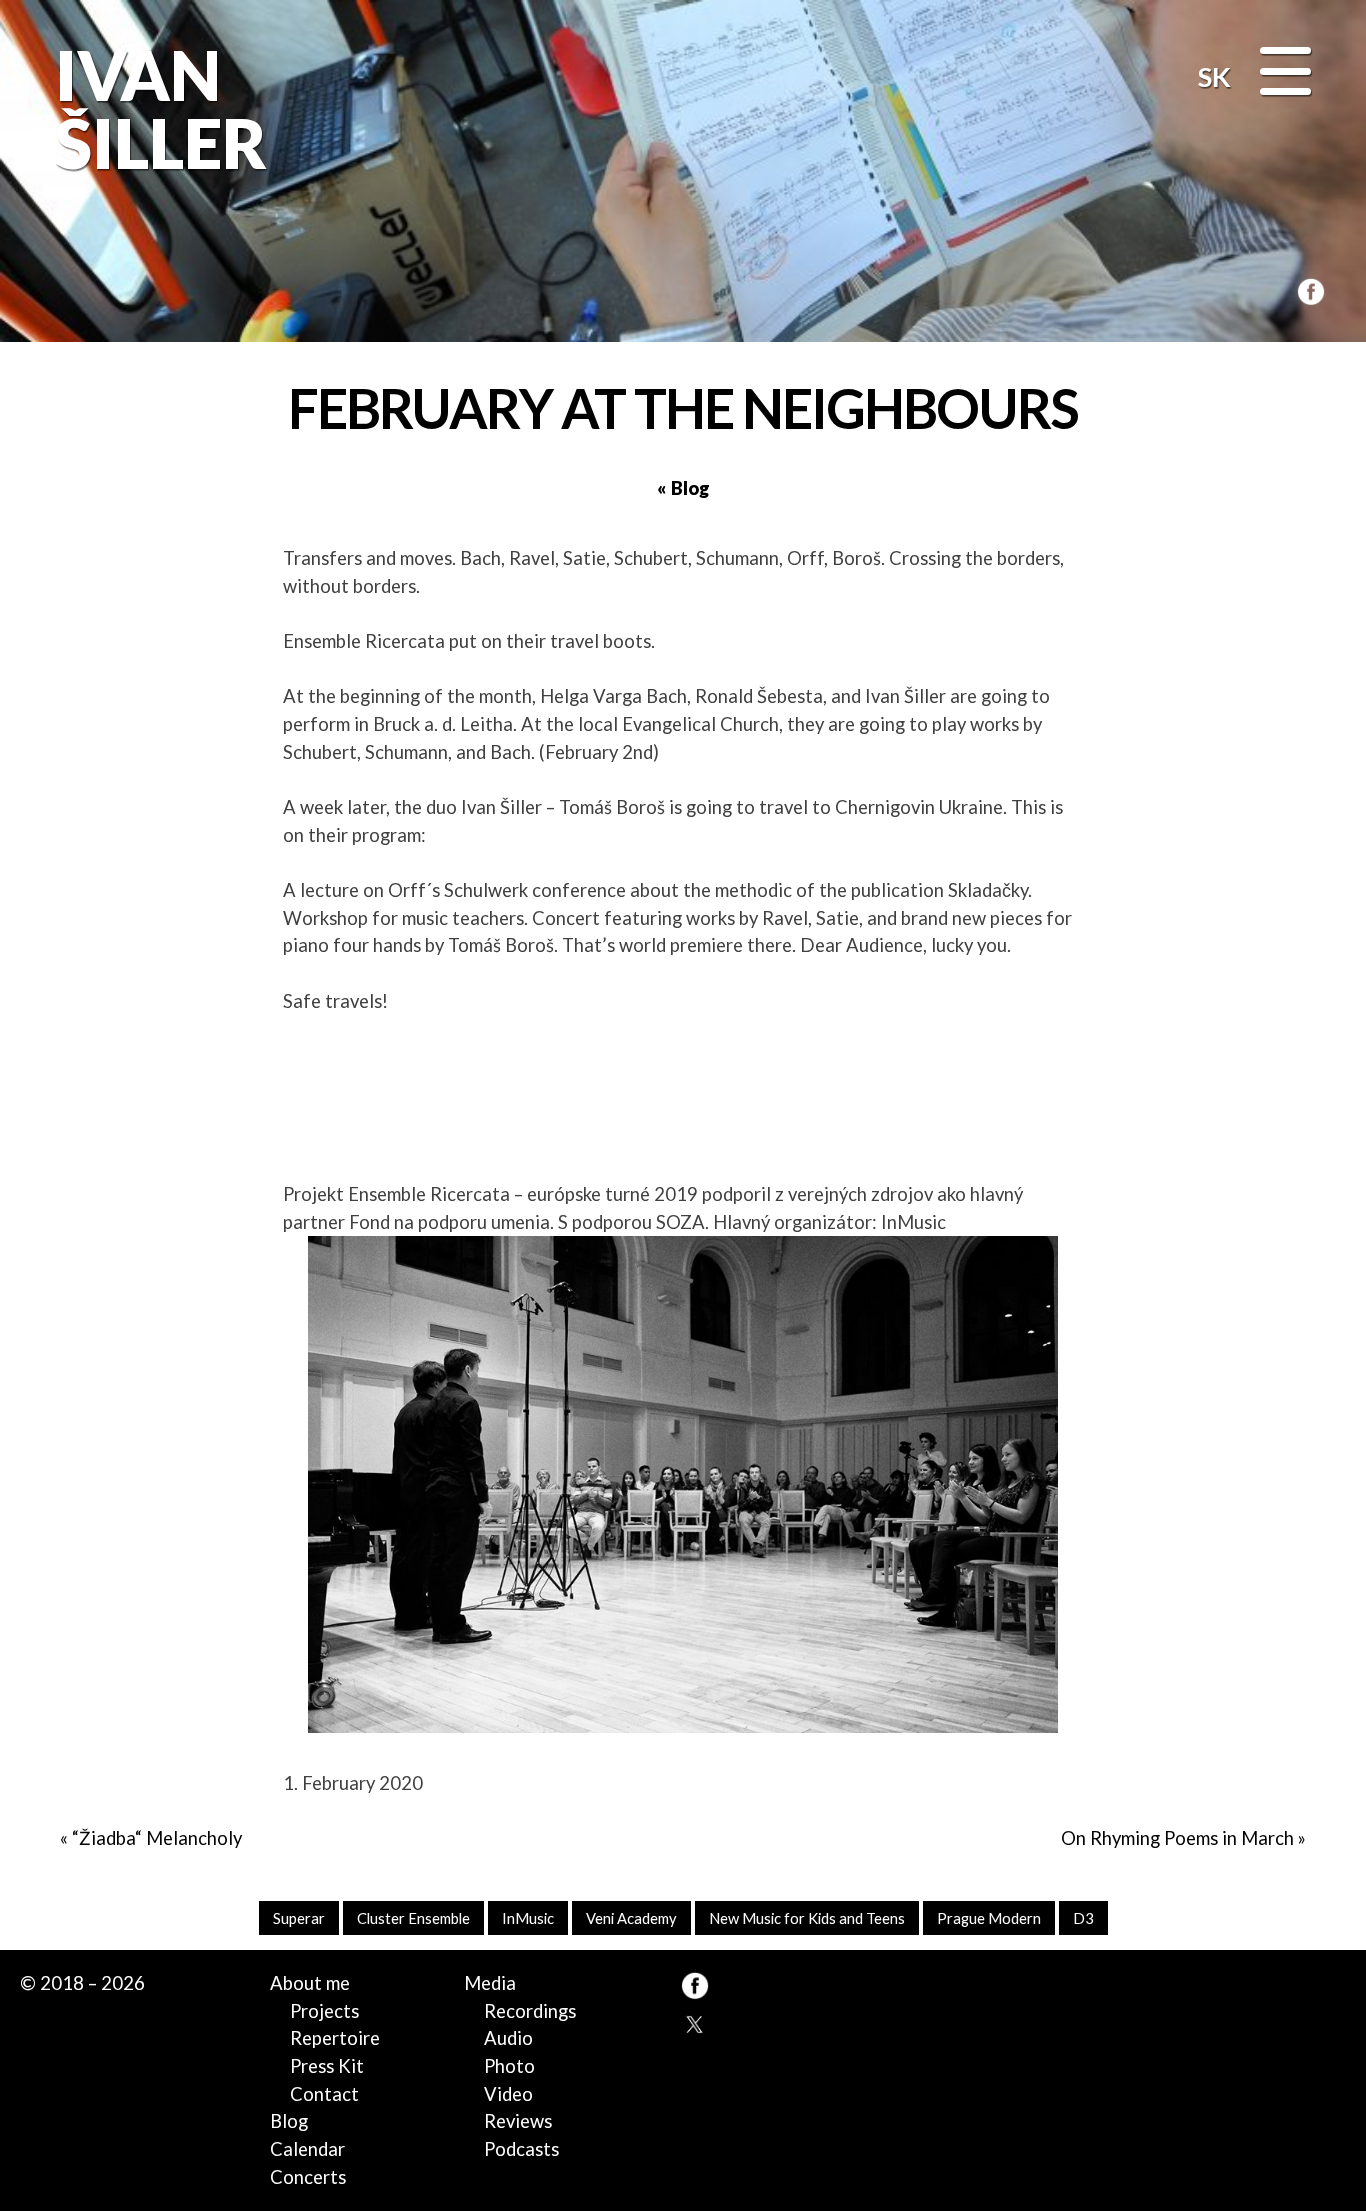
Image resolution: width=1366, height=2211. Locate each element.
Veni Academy (631, 1918)
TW (695, 2023)
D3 (1083, 1918)
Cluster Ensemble (413, 1918)
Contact (324, 2094)
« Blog (683, 488)
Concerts (308, 2177)
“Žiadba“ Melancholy (157, 1838)
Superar (299, 1918)
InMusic (528, 1918)
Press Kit (327, 2066)
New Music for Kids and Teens (807, 1918)
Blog (289, 2121)
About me (310, 1983)
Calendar (307, 2149)
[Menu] (1285, 73)
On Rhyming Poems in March (1177, 1838)
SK (1214, 76)
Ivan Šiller (157, 109)
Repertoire (335, 2038)
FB (1307, 289)
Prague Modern (989, 1918)
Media (490, 1983)
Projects (324, 2011)
